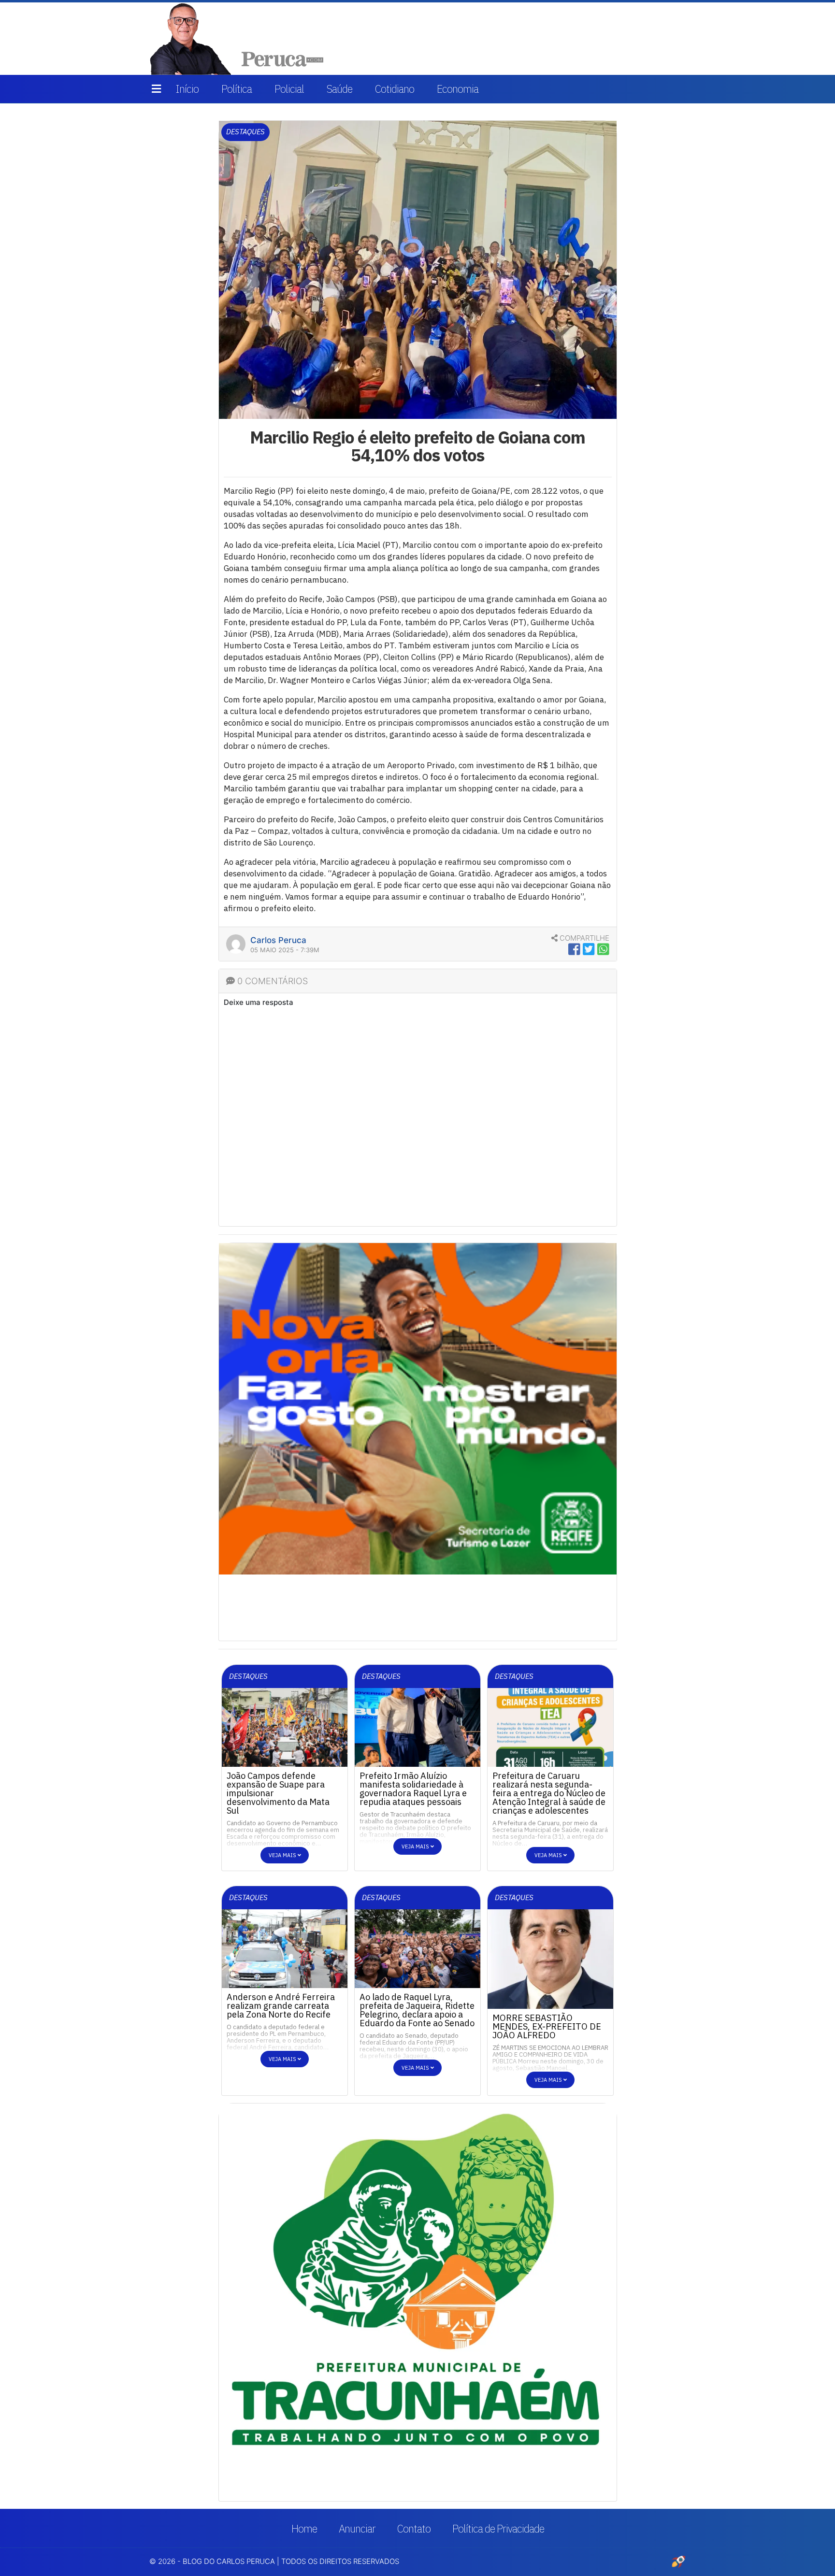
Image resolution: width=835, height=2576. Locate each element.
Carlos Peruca (278, 940)
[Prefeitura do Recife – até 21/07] (418, 1408)
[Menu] (156, 89)
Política (237, 89)
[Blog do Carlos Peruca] (239, 38)
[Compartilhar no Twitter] (589, 949)
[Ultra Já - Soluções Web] (678, 2561)
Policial (289, 89)
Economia (458, 89)
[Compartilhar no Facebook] (574, 949)
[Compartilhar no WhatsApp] (603, 949)
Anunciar (357, 2528)
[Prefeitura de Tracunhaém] (418, 2281)
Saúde (339, 89)
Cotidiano (395, 89)
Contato (414, 2528)
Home (304, 2528)
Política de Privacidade (498, 2528)
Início (187, 89)
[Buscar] (672, 39)
